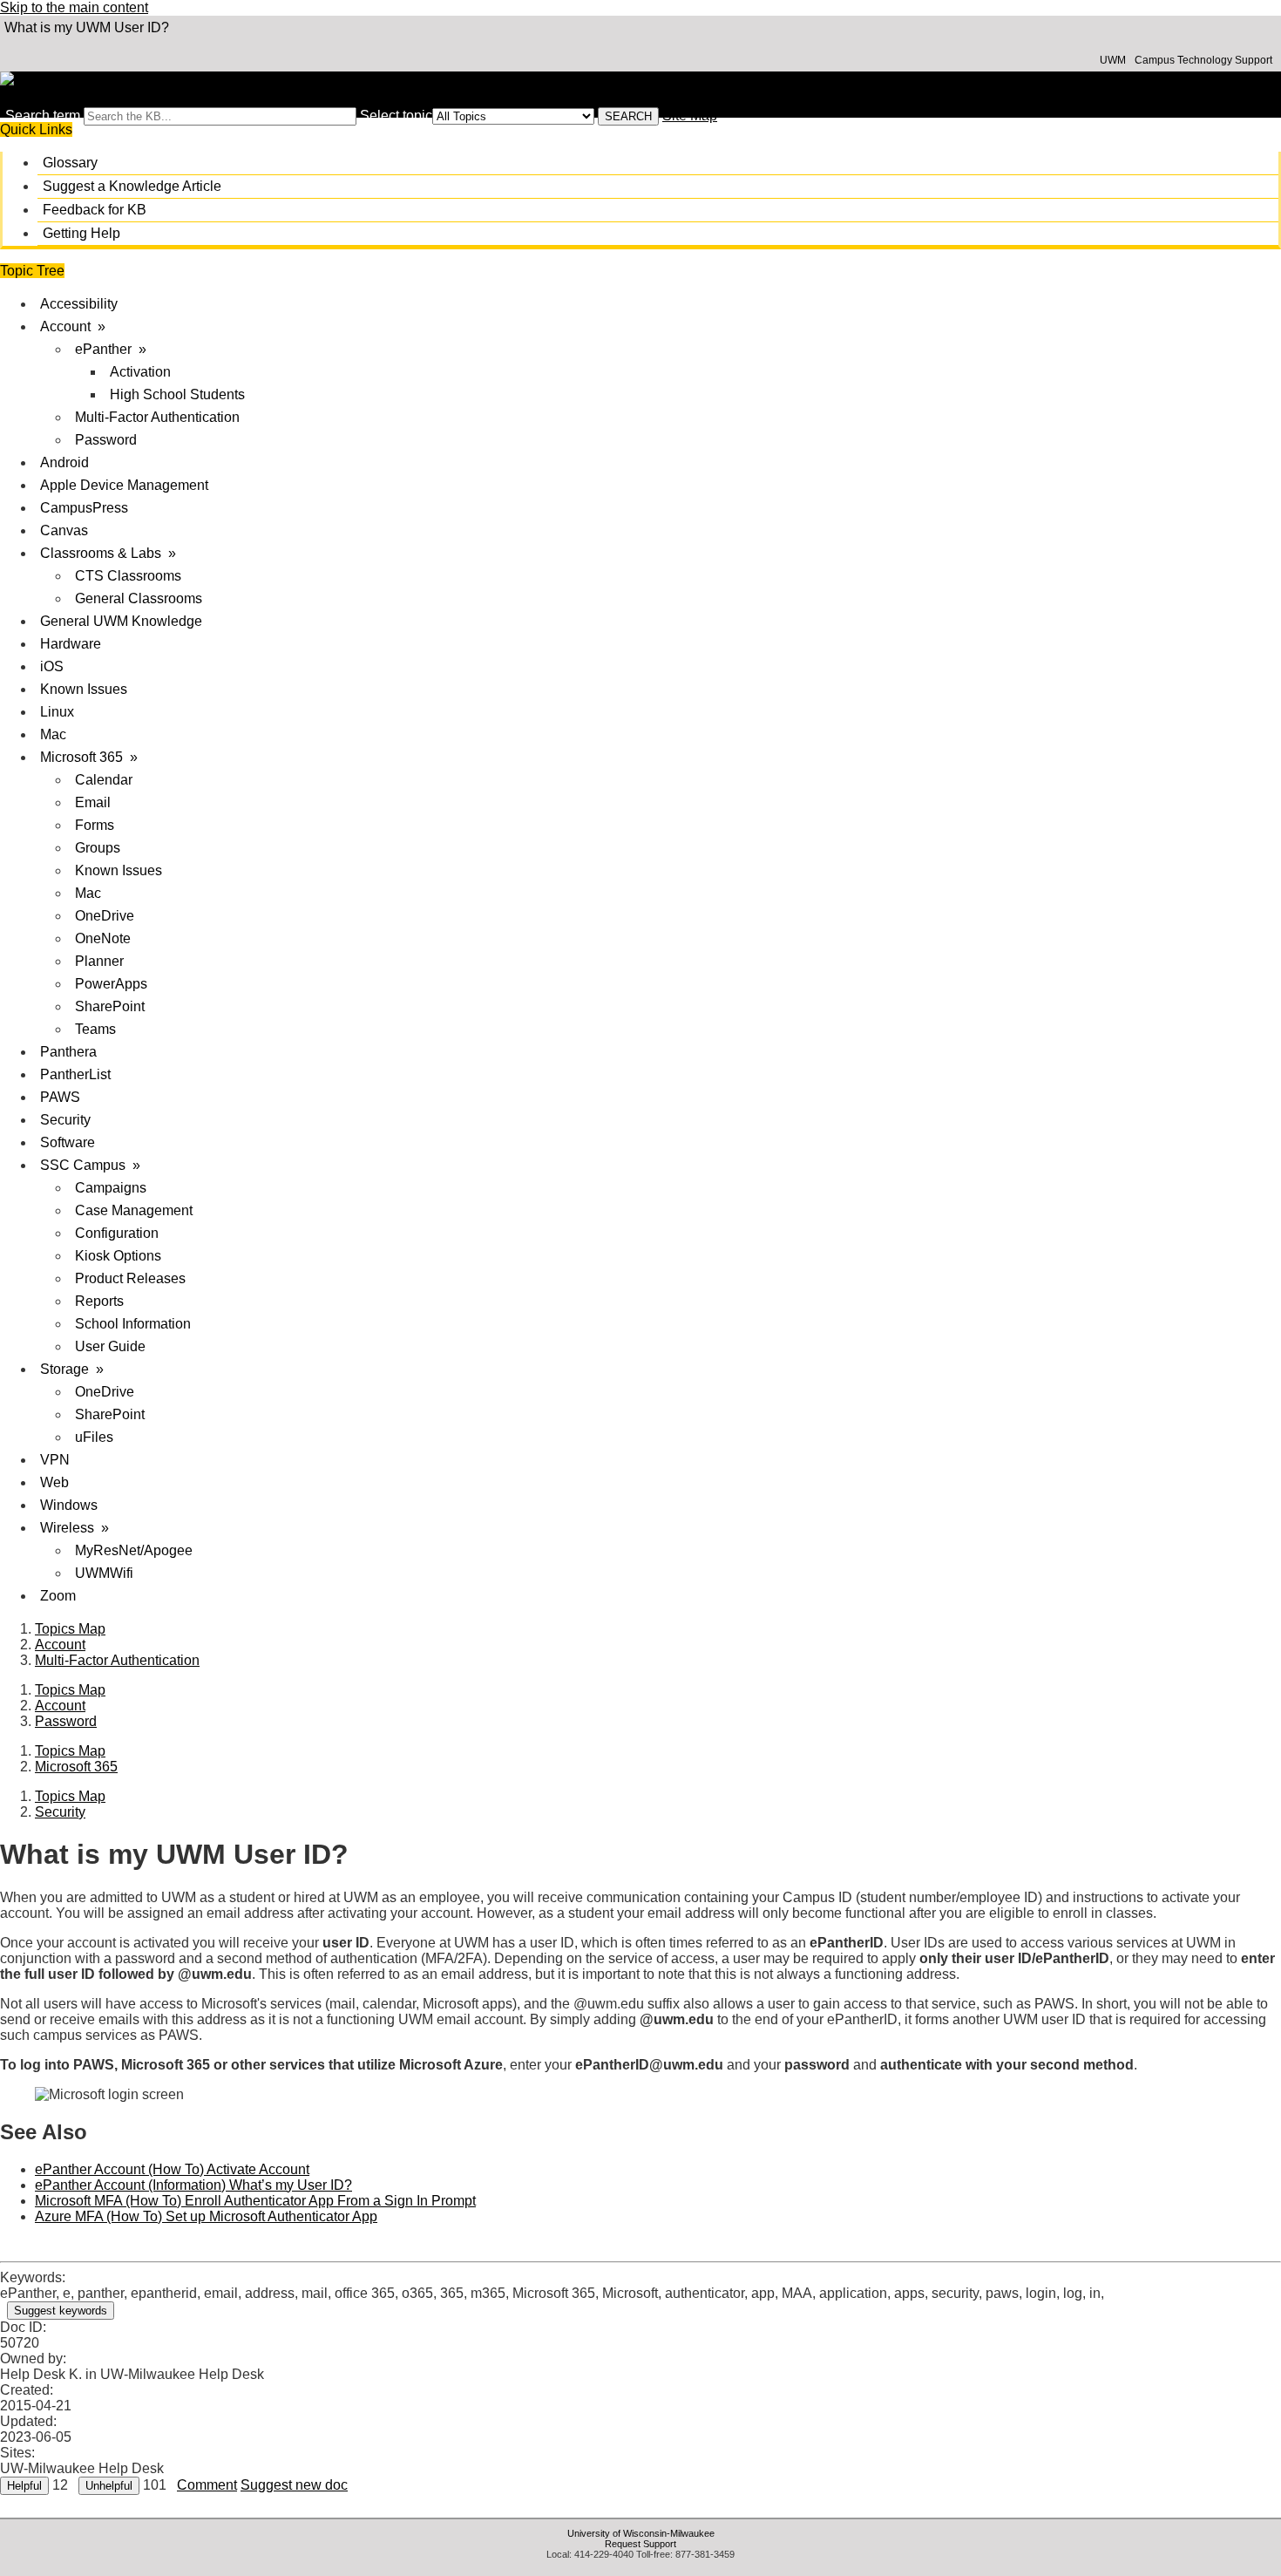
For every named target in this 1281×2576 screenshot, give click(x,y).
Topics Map (70, 1629)
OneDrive (105, 916)
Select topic (396, 116)
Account (60, 1645)
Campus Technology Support (1203, 60)
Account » (73, 326)
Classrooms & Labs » (108, 553)
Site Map (690, 116)
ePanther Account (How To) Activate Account (172, 2169)
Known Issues (84, 689)
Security (65, 1120)
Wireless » (75, 1528)
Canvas (64, 530)
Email (93, 802)
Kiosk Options (118, 1256)
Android (64, 462)
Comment (207, 2485)
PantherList (75, 1074)
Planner (99, 961)
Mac (53, 734)
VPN (55, 1460)
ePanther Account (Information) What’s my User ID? (193, 2185)
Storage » (72, 1369)
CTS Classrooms (128, 576)
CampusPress (84, 508)
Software (68, 1142)
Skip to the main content (74, 7)
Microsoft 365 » (89, 757)
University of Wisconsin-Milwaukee (641, 2533)
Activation (140, 372)
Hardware (71, 644)
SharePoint (110, 1006)
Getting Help (81, 233)
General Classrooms (139, 598)
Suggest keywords (61, 2311)
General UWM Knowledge (121, 621)
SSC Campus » (90, 1165)
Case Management (134, 1210)
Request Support (640, 2544)
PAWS (60, 1097)
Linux (57, 712)
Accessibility (79, 304)
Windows (69, 1505)
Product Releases (130, 1278)
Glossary (70, 163)
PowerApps (111, 984)
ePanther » (111, 349)
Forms (95, 825)
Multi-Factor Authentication (157, 417)
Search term (43, 116)
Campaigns (111, 1188)
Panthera (68, 1052)
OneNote (103, 938)
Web (54, 1482)
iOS (52, 666)
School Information (133, 1324)
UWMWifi (104, 1573)
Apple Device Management (124, 485)
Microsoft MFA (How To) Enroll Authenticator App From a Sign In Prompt (255, 2201)
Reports (99, 1301)
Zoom (58, 1596)
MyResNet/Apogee (134, 1550)
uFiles (94, 1437)
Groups (98, 848)
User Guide (110, 1346)
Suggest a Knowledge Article (132, 186)
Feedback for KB (95, 210)
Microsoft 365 (76, 1767)
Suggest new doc (294, 2485)
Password (106, 440)
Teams (95, 1029)
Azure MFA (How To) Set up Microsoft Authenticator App (206, 2216)
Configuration (117, 1233)
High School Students (177, 394)
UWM (1113, 60)
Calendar (104, 780)
